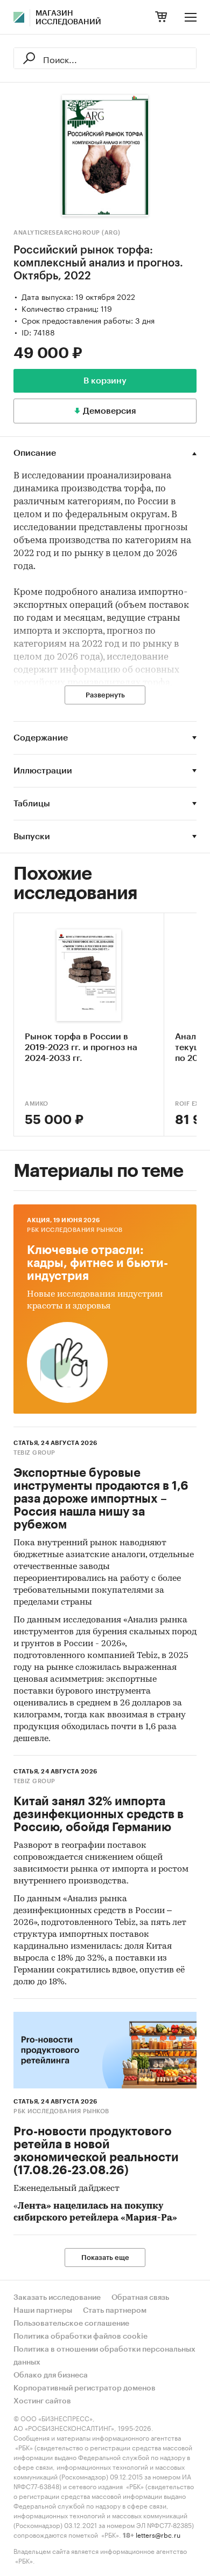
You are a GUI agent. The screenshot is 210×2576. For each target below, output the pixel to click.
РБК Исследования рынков (75, 1230)
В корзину (105, 381)
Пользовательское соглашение (71, 2324)
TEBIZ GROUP (34, 1453)
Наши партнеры (43, 2311)
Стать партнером (115, 2311)
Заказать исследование (57, 2298)
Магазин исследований (68, 18)
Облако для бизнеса (51, 2375)
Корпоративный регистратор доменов (85, 2388)
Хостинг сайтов (42, 2401)
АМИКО (37, 1104)
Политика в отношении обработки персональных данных (104, 2356)
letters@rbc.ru (158, 2534)
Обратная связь (140, 2298)
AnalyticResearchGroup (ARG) (67, 233)
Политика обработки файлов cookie (80, 2337)
